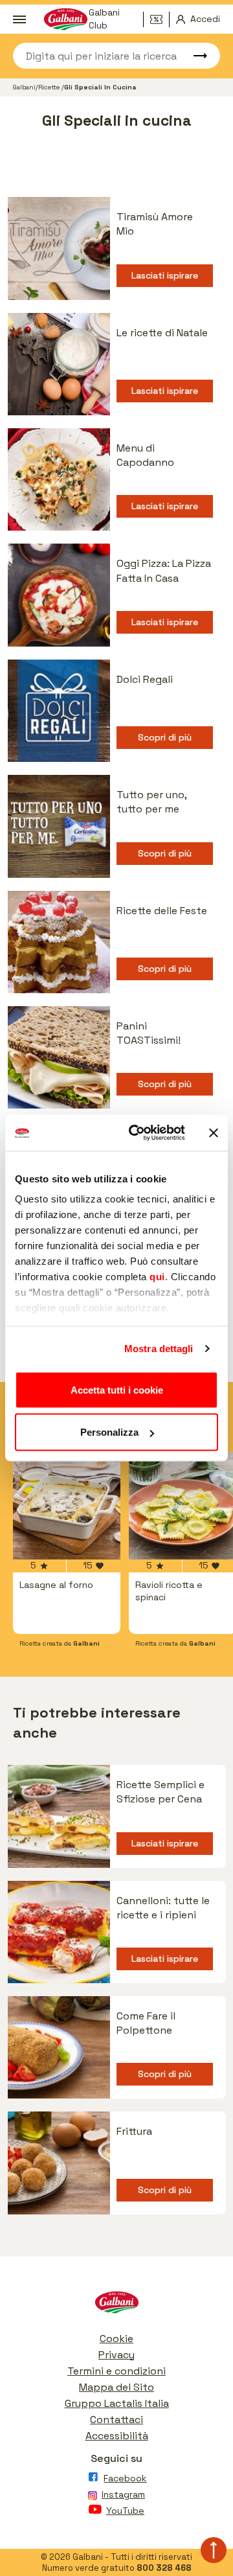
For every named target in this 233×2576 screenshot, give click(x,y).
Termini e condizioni (116, 2371)
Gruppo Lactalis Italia (117, 2403)
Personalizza (109, 1432)
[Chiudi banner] (214, 1133)
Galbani (24, 87)
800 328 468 (164, 2568)
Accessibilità (117, 2436)
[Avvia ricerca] (194, 56)
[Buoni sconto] (160, 19)
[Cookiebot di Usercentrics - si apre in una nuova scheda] (137, 1133)
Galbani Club (104, 19)
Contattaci (116, 2420)
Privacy (116, 2355)
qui (157, 1277)
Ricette (50, 87)
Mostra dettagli (159, 1349)
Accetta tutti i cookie (117, 1389)
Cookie (116, 2339)
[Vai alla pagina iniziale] (116, 2306)
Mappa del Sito (116, 2387)
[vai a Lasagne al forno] (67, 1506)
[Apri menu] (19, 19)
